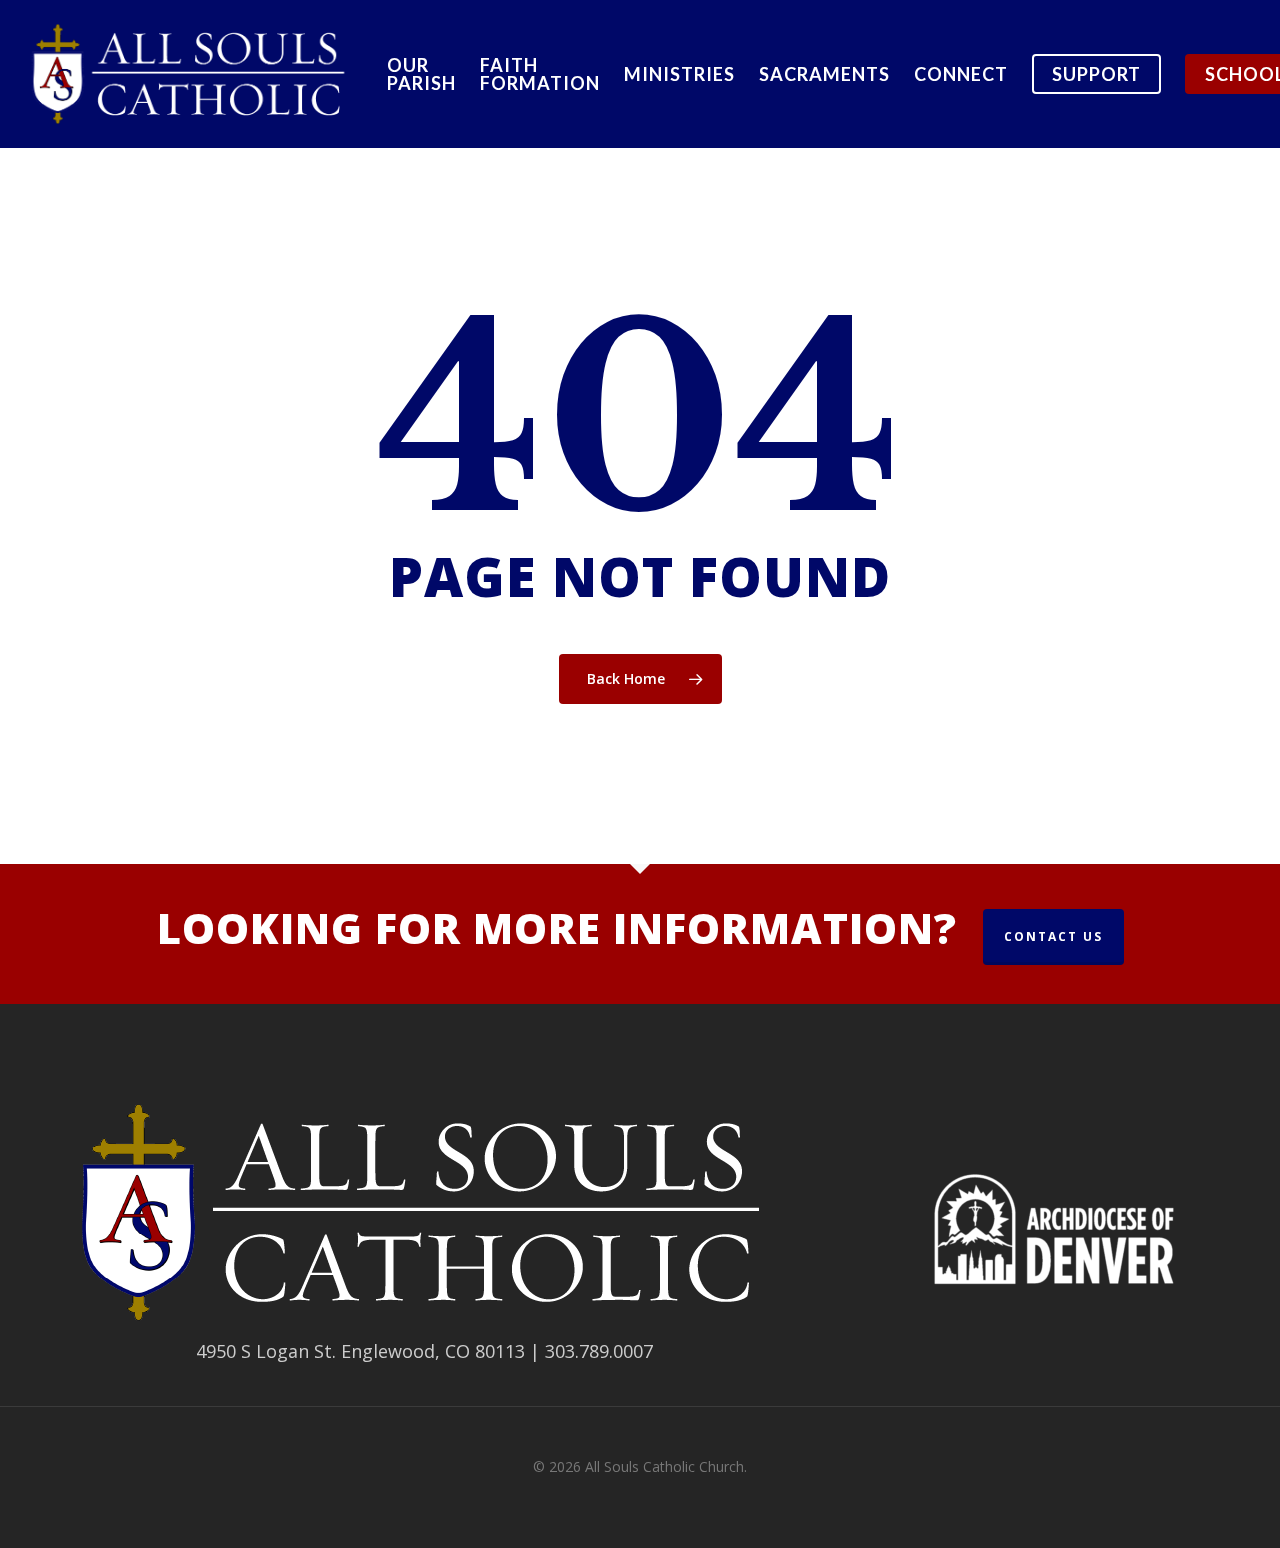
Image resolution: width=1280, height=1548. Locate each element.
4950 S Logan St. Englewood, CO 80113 (360, 1351)
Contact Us (1053, 936)
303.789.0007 (599, 1351)
